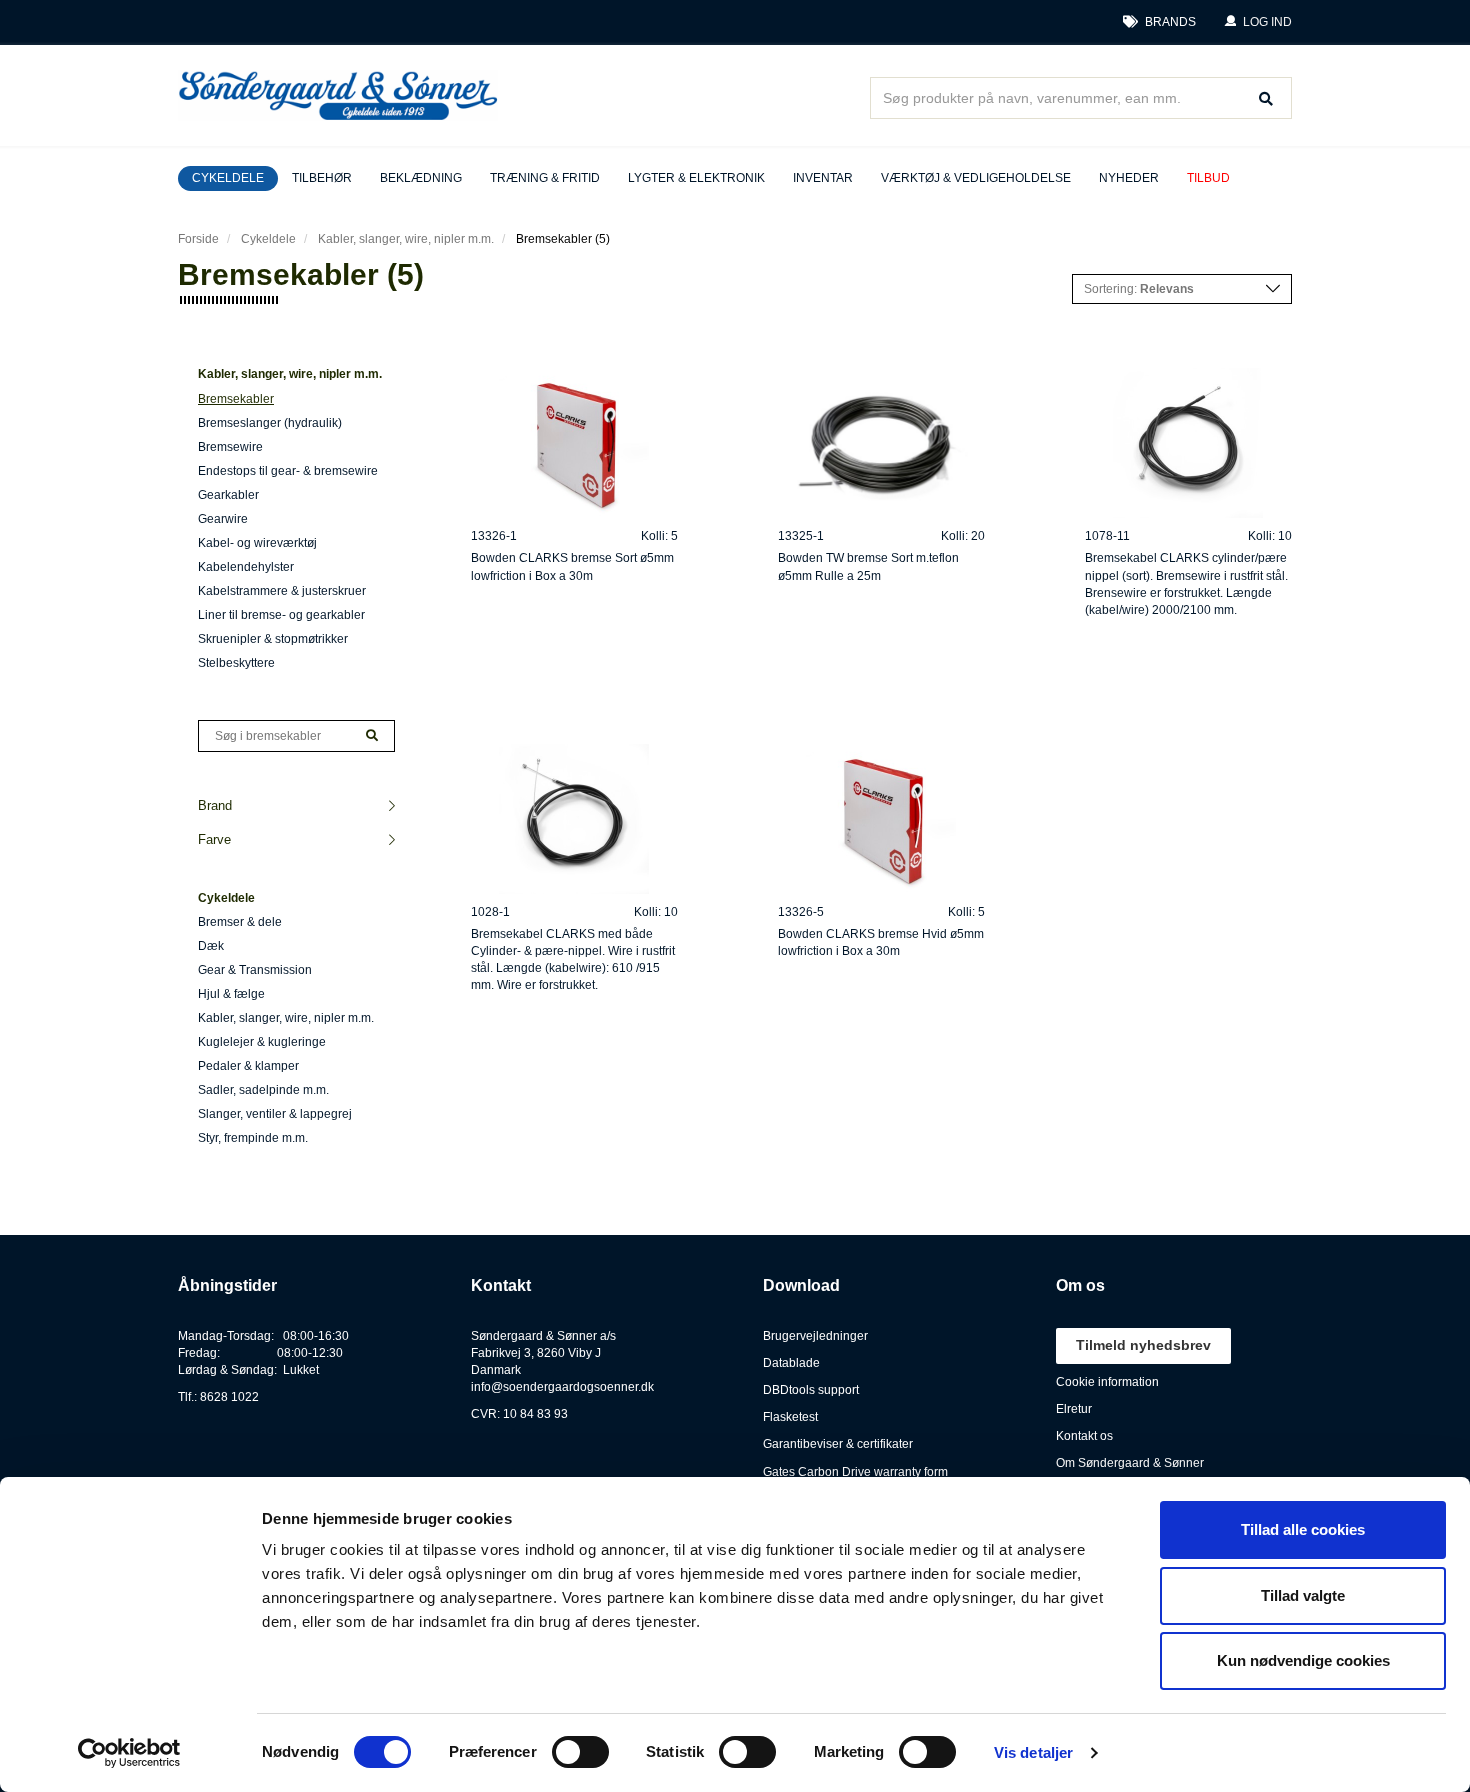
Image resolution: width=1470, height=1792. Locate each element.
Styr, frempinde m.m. (253, 1138)
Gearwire (223, 519)
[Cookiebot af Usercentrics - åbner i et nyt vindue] (129, 1753)
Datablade (791, 1363)
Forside (198, 239)
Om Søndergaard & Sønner (1130, 1463)
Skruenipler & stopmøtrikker (273, 639)
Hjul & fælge (231, 994)
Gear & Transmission (255, 970)
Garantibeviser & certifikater (838, 1444)
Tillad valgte (1303, 1595)
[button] (1258, 22)
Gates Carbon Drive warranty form (855, 1472)
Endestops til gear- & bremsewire (288, 471)
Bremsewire (230, 447)
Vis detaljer (1033, 1752)
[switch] (580, 1752)
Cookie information (1107, 1382)
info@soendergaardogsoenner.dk (562, 1387)
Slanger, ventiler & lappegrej (275, 1114)
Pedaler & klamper (248, 1066)
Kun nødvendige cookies (1303, 1660)
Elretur (1074, 1409)
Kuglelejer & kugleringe (262, 1042)
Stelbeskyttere (236, 663)
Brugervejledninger (815, 1336)
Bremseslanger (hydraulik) (270, 423)
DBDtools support (811, 1390)
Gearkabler (228, 495)
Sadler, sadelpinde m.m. (263, 1090)
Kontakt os (1084, 1436)
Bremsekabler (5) (563, 239)
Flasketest (790, 1417)
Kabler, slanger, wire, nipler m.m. (406, 239)
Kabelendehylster (246, 567)
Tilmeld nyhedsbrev (1143, 1345)
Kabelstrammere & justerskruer (282, 591)
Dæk (211, 946)
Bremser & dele (240, 922)
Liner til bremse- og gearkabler (281, 615)
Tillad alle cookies (1303, 1529)
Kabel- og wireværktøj (257, 543)
